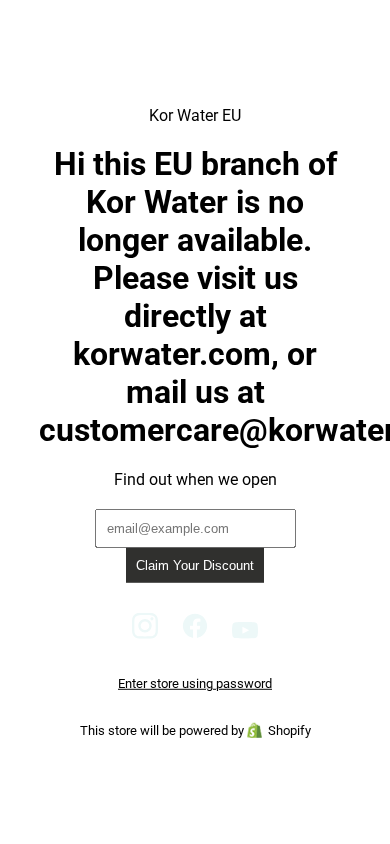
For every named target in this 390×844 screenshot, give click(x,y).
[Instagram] (145, 633)
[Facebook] (195, 633)
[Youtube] (245, 633)
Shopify (289, 730)
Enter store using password (195, 683)
